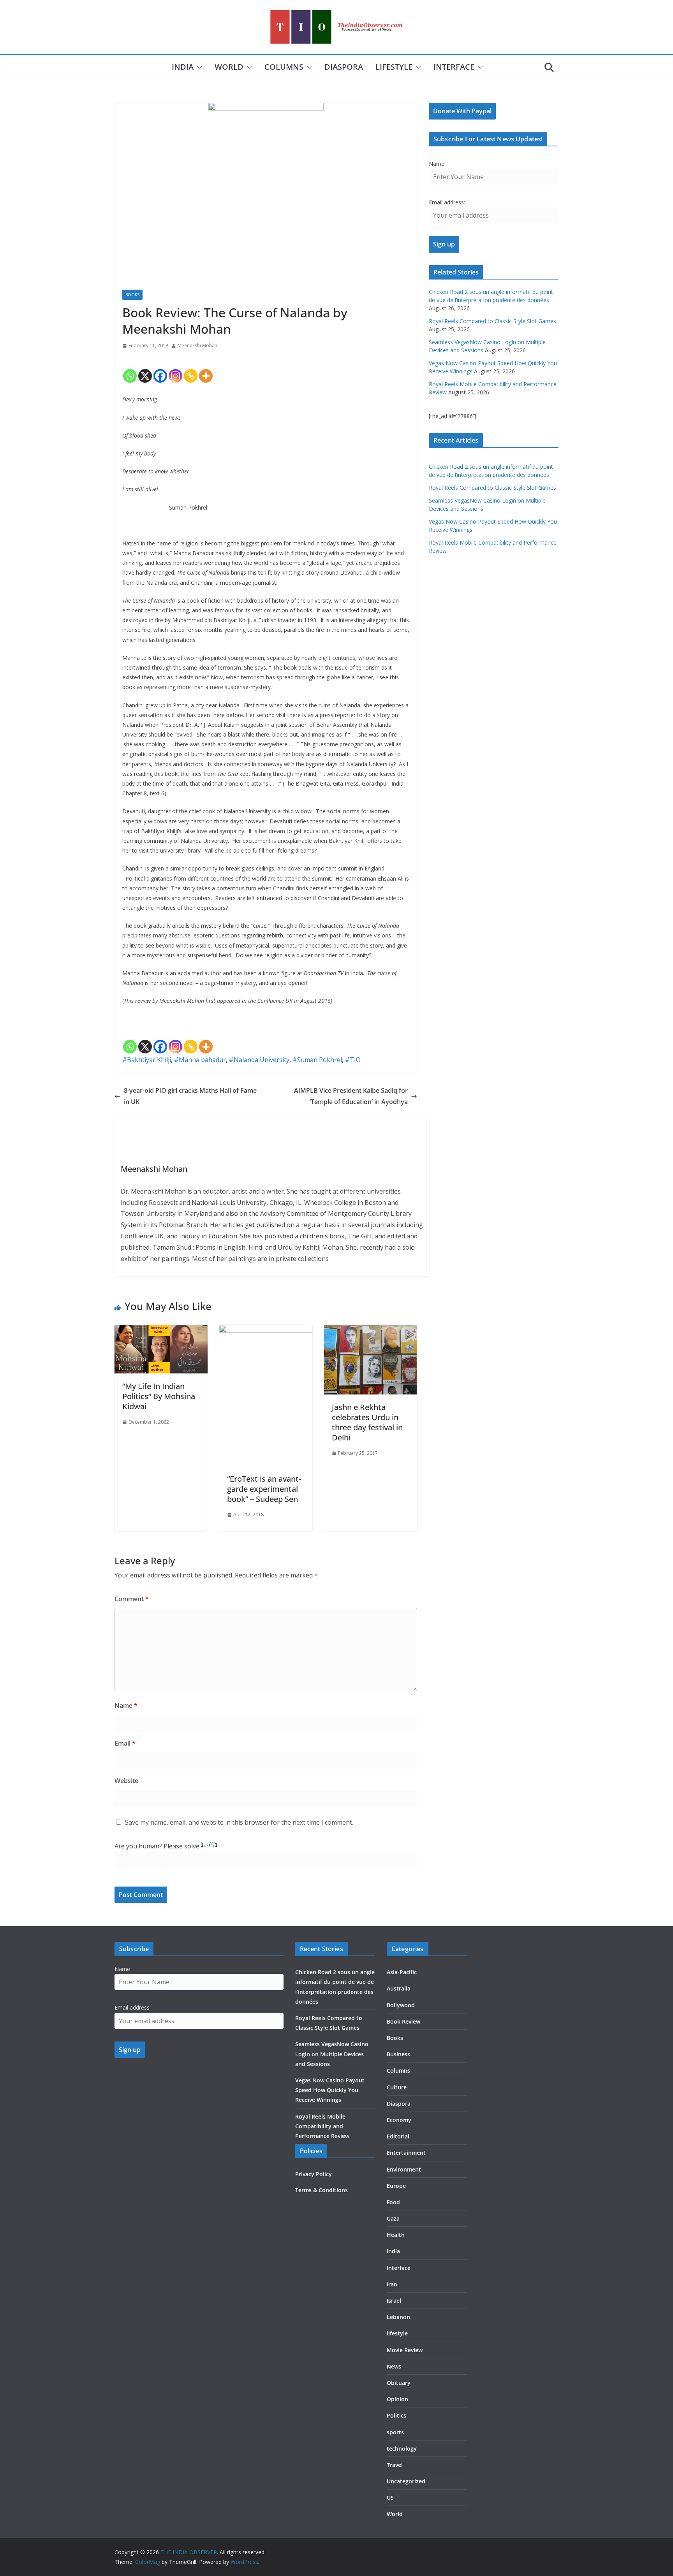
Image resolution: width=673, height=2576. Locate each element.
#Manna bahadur (200, 1060)
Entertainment (406, 2153)
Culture (397, 2087)
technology (402, 2449)
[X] (145, 369)
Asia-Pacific (402, 1972)
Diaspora (344, 67)
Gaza (393, 2218)
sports (395, 2432)
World (229, 67)
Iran (392, 2284)
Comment (132, 1599)
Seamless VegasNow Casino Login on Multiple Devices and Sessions (332, 2054)
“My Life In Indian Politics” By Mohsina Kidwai (159, 1396)
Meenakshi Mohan (197, 346)
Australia (399, 1988)
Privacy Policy (314, 2174)
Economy (399, 2120)
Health (396, 2235)
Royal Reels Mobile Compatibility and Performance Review (322, 2126)
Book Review (403, 2021)
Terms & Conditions (322, 2190)
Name (126, 1706)
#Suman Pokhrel (317, 1060)
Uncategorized (406, 2481)
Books (132, 295)
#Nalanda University (259, 1060)
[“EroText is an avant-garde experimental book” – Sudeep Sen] (266, 1330)
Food (393, 2202)
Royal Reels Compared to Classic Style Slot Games (492, 321)
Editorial (398, 2136)
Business (398, 2054)
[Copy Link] (191, 369)
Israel (394, 2301)
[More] (206, 369)
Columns (284, 67)
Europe (396, 2186)
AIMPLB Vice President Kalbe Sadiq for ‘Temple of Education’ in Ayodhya (351, 1096)
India (183, 67)
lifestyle (394, 67)
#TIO (353, 1060)
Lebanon (398, 2317)
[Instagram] (175, 369)
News (394, 2366)
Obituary (399, 2383)
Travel (395, 2465)
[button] (198, 67)
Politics (396, 2415)
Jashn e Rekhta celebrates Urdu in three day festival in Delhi (367, 1422)
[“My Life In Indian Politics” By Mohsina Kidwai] (161, 1330)
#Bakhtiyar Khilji (147, 1060)
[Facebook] (160, 369)
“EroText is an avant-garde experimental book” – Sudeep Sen (264, 1489)
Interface (454, 67)
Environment (404, 2169)
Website (126, 1781)
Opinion (397, 2399)
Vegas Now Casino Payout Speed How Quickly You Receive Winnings (330, 2090)
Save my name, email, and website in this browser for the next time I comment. (239, 1822)
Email (125, 1743)
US (390, 2498)
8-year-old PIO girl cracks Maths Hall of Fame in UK (190, 1096)
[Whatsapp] (130, 369)
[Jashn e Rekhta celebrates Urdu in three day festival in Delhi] (371, 1330)
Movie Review (405, 2350)
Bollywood (401, 2005)
